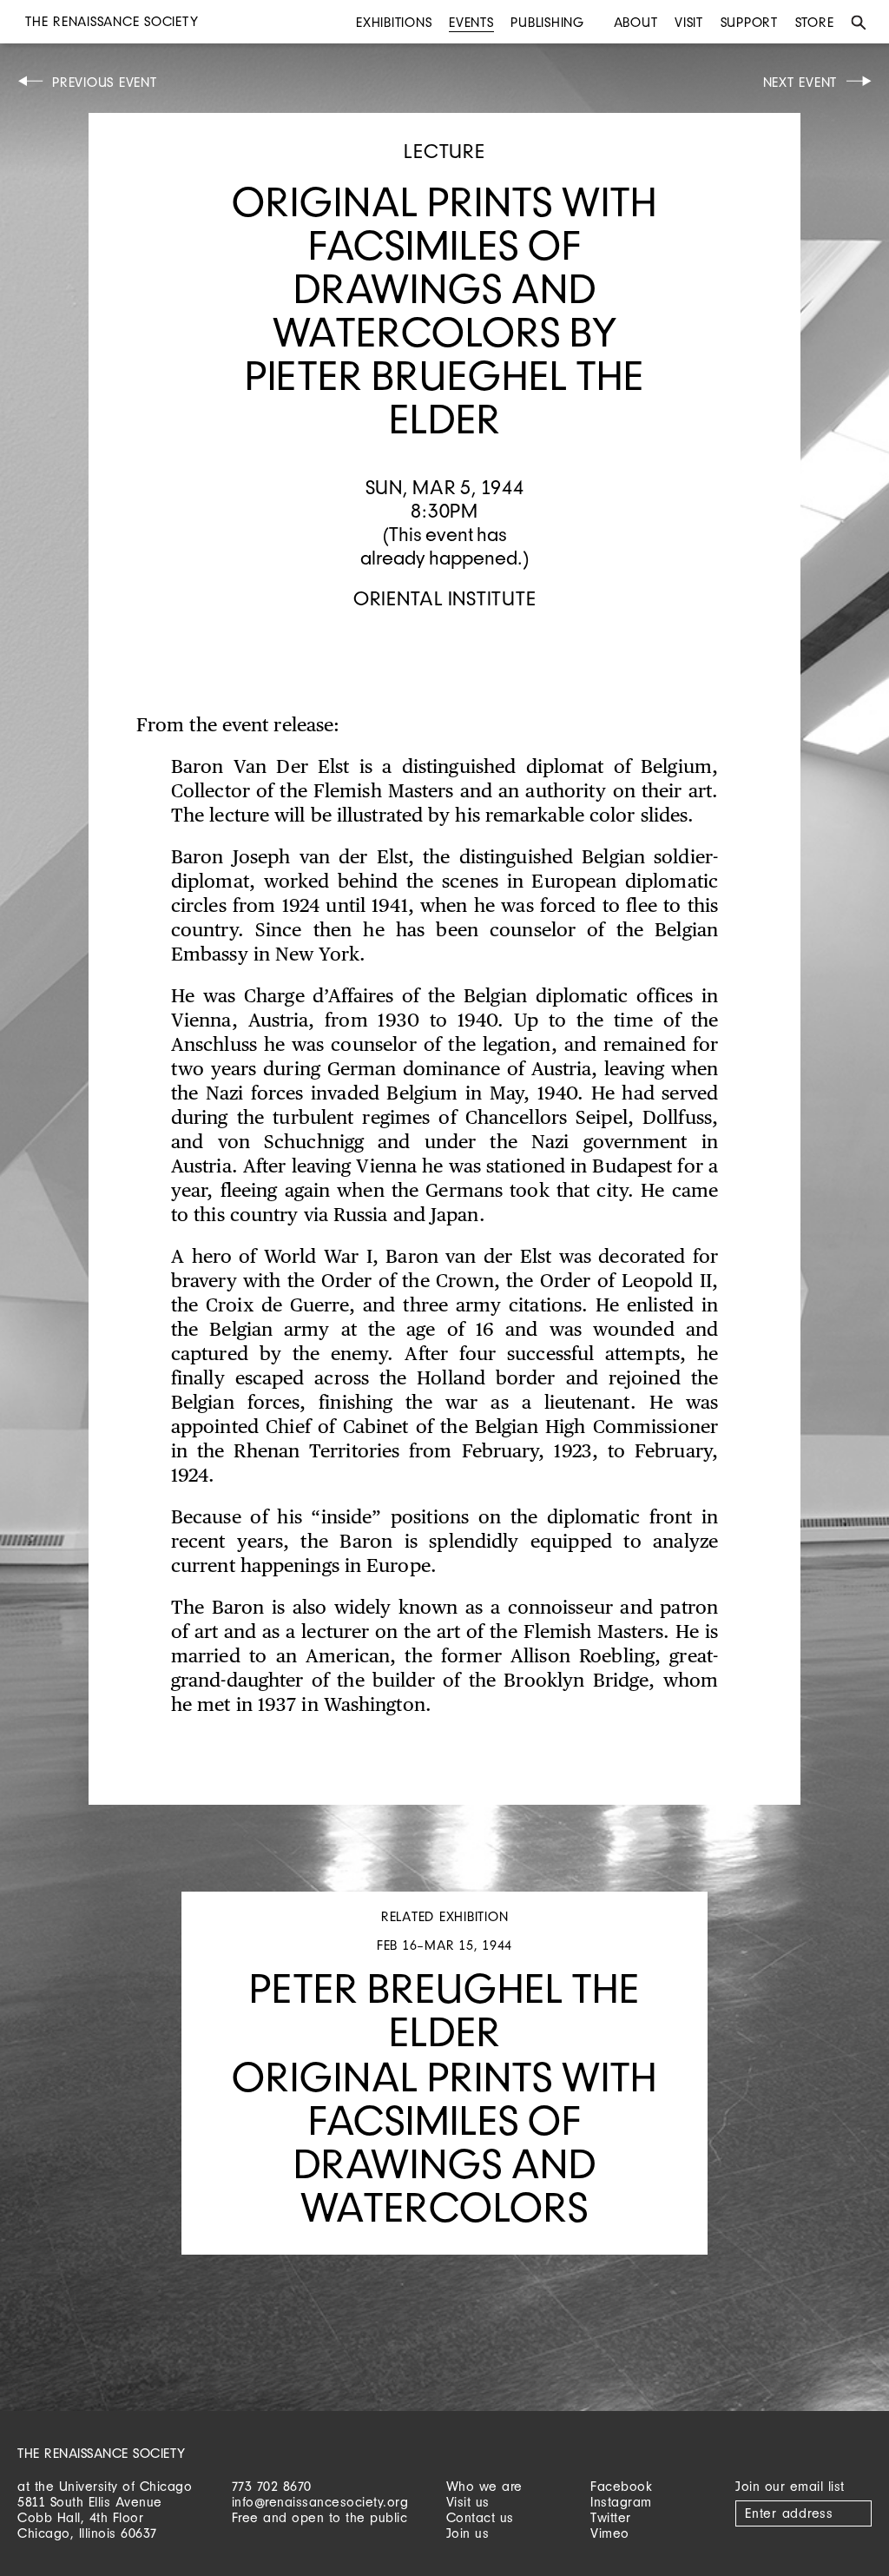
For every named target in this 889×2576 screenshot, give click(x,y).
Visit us (468, 2502)
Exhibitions (394, 22)
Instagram (621, 2502)
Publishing (547, 22)
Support (749, 22)
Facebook (621, 2486)
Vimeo (610, 2533)
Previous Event (105, 82)
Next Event (800, 82)
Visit (689, 22)
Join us (468, 2533)
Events (471, 22)
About (636, 22)
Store (815, 22)
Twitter (611, 2517)
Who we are (484, 2486)
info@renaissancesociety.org (320, 2502)
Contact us (480, 2517)
